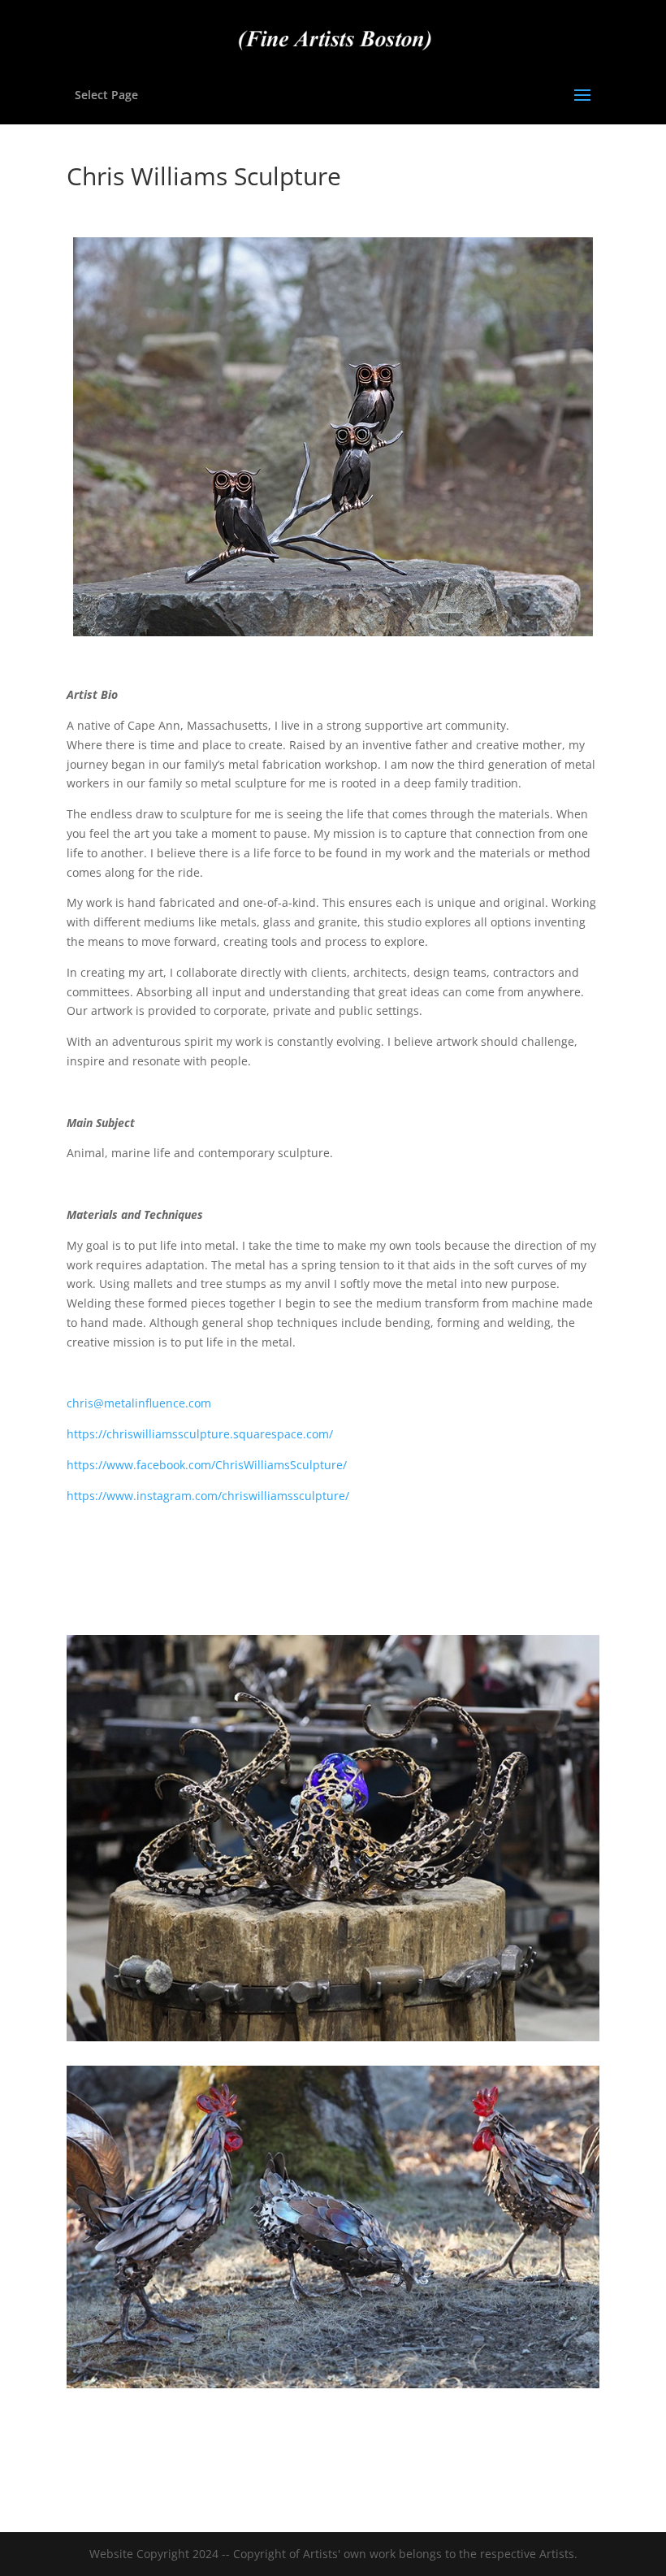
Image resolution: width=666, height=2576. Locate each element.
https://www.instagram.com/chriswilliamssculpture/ (208, 1496)
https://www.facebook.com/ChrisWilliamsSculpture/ (207, 1465)
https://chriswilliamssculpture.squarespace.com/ (200, 1434)
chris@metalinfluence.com (139, 1403)
